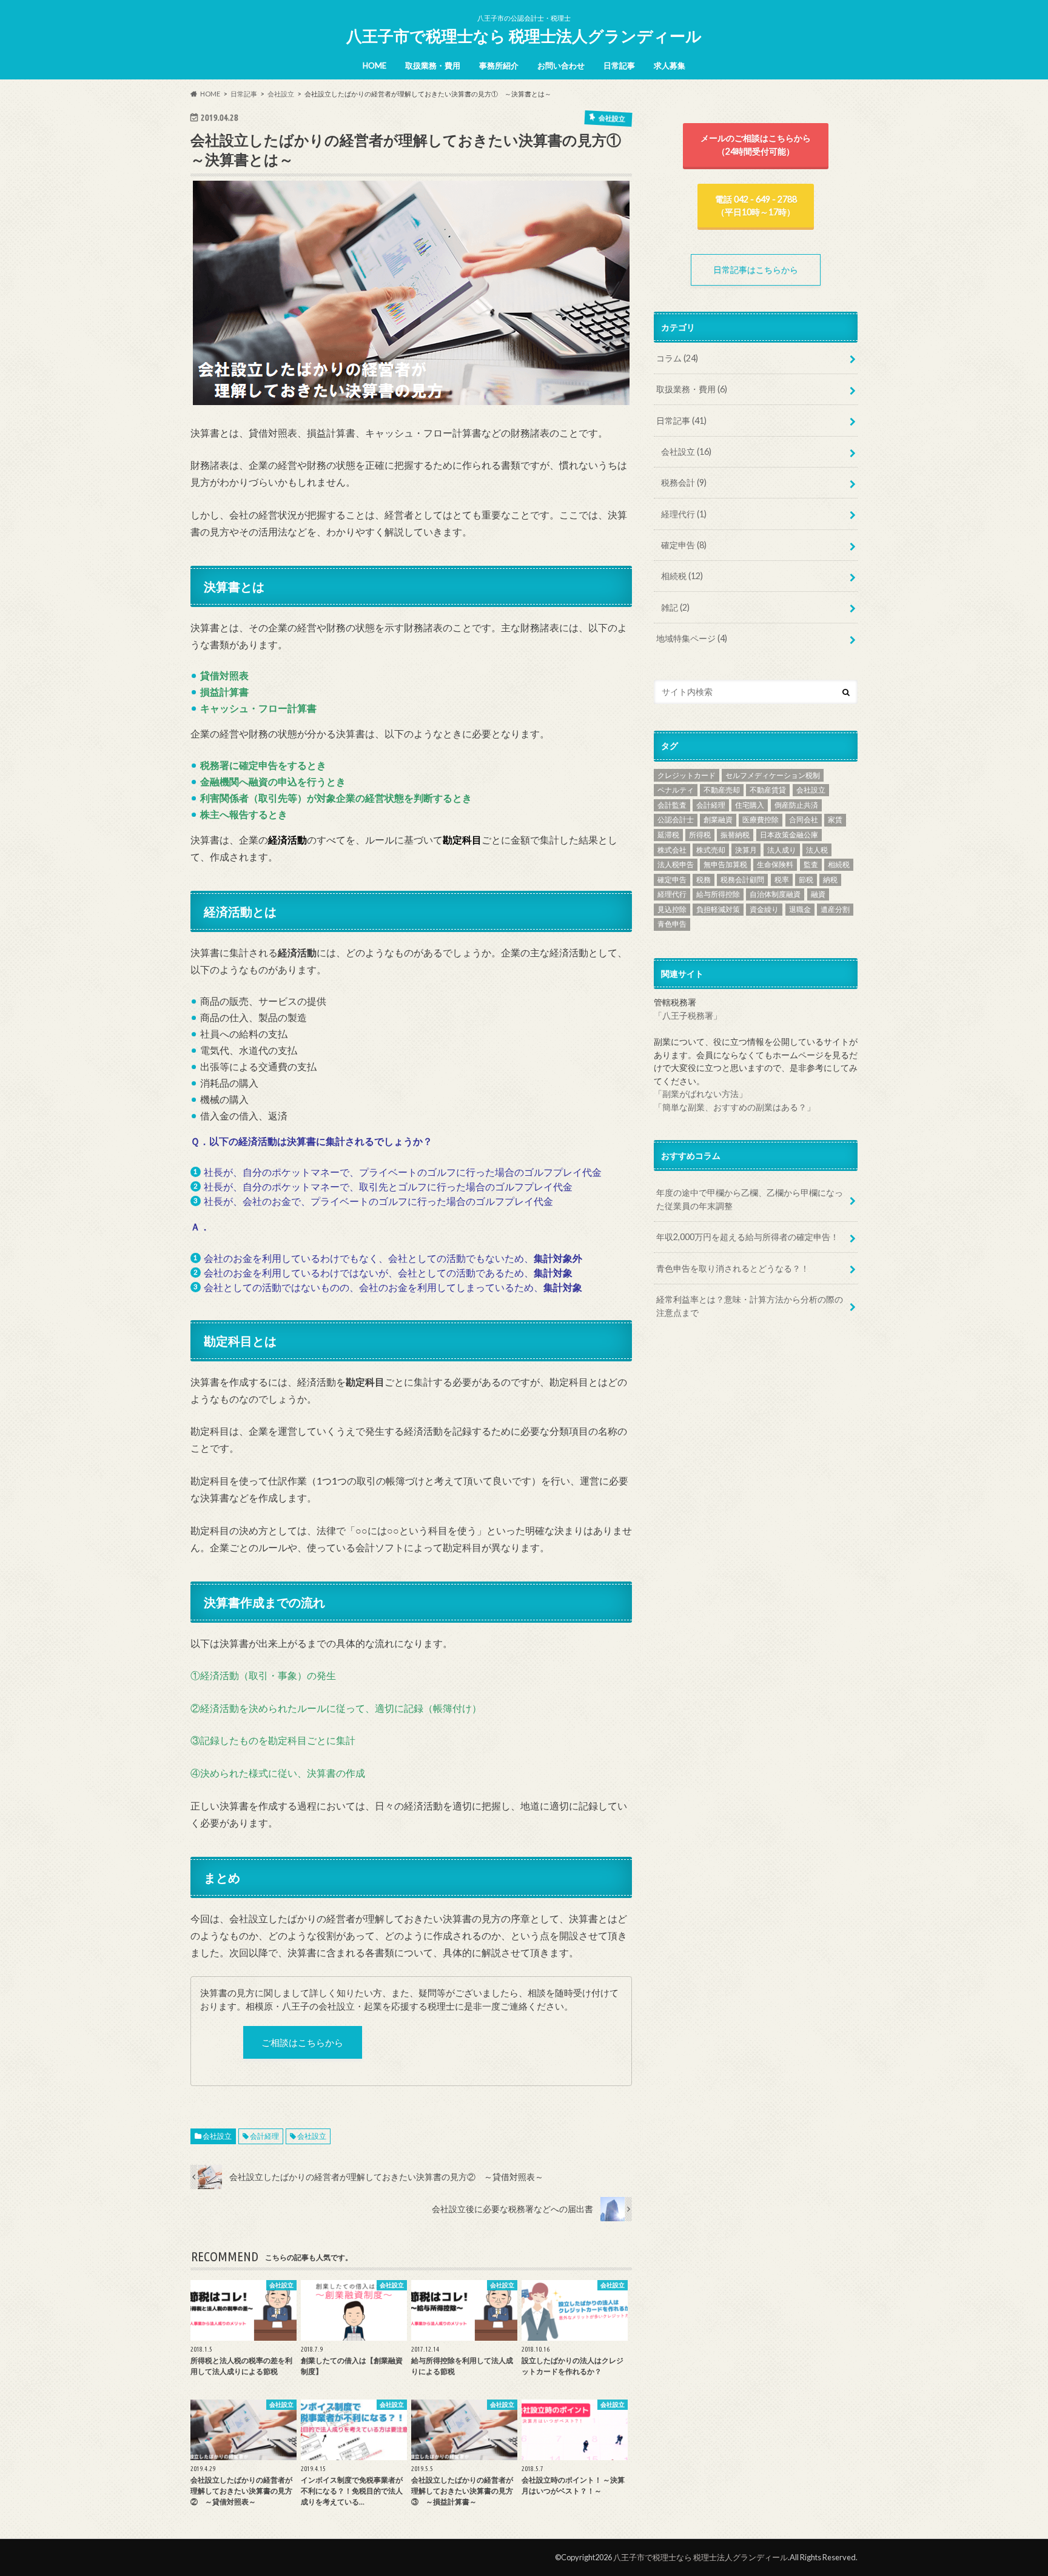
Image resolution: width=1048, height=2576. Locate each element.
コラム (677, 358)
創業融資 (718, 820)
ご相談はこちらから (302, 2042)
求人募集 (670, 65)
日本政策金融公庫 (789, 835)
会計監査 (672, 805)
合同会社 (804, 820)
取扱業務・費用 (433, 65)
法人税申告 (676, 864)
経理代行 (684, 514)
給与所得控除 (718, 894)
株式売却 (711, 850)
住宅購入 (750, 805)
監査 (811, 864)
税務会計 (684, 482)
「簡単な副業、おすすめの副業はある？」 (734, 1107)
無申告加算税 (725, 864)
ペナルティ (676, 790)
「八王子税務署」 (688, 1015)
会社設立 (217, 2136)
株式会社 (672, 850)
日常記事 (619, 65)
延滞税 (668, 835)
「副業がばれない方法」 (700, 1094)
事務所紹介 (499, 65)
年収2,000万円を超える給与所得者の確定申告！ (747, 1237)
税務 (704, 880)
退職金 (800, 909)
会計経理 (264, 2136)
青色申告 (672, 924)
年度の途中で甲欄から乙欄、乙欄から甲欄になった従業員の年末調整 (750, 1199)
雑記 (675, 607)
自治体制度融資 (775, 894)
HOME (375, 65)
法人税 (817, 850)
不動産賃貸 (768, 790)
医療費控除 (761, 820)
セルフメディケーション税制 (773, 775)
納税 (830, 880)
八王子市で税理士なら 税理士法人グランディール (524, 36)
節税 (806, 880)
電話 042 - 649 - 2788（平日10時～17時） (756, 206)
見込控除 (672, 909)
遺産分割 (835, 909)
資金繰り (764, 909)
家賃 (835, 820)
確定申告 (684, 545)
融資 (818, 894)
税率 (782, 880)
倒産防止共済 (796, 805)
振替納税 (735, 835)
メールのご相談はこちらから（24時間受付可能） (756, 145)
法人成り (782, 850)
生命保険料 (775, 864)
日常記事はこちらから (760, 270)
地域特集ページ (692, 638)
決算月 (746, 850)
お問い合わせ (561, 65)
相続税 (682, 576)
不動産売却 (722, 790)
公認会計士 (676, 820)
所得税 (700, 835)
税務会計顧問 (742, 880)
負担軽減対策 (718, 909)
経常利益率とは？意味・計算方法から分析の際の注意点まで (750, 1306)
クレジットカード (687, 775)
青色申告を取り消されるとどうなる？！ (733, 1268)
